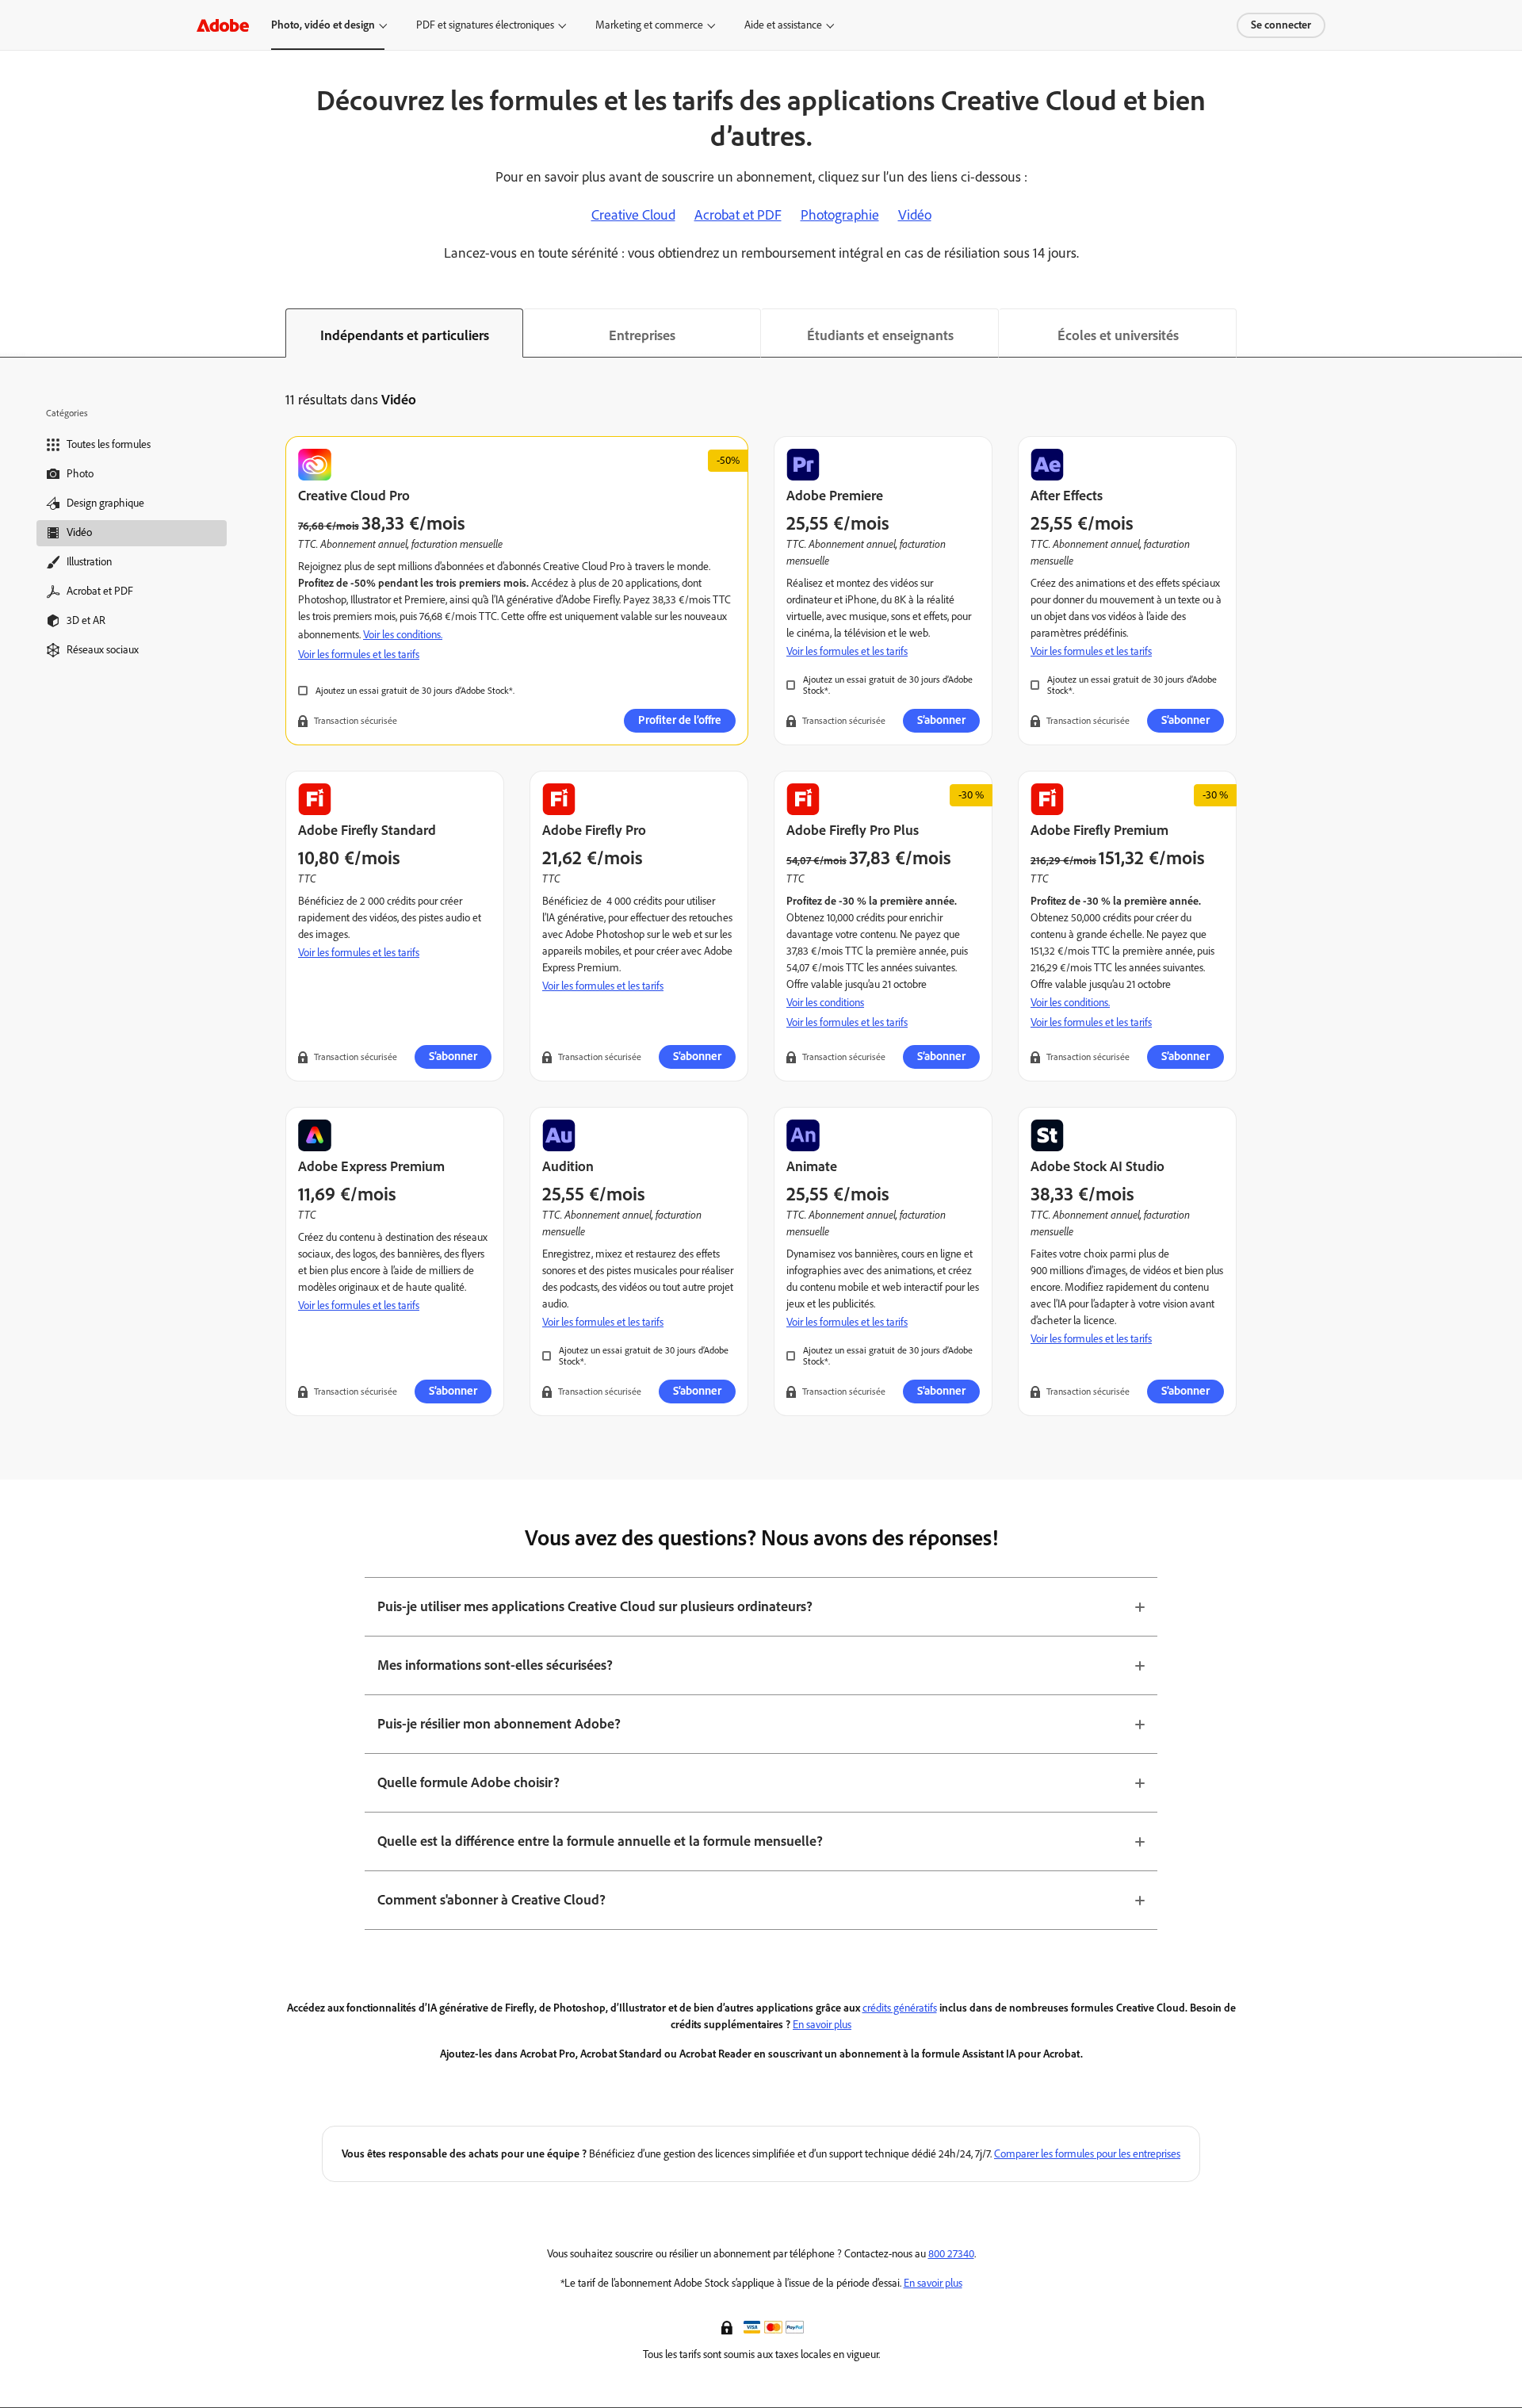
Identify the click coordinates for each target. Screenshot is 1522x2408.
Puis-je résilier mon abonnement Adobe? (499, 1724)
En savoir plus (822, 2025)
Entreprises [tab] (642, 335)
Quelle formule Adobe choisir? (468, 1782)
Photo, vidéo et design (323, 25)
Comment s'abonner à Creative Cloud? (491, 1900)
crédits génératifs (900, 2008)
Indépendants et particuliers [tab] (405, 335)
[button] (728, 2326)
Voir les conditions (825, 1003)
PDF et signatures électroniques (485, 25)
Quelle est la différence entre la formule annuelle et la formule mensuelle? (600, 1841)
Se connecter (1281, 25)
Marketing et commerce (649, 25)
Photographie (840, 215)
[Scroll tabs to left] (13, 333)
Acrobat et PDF (738, 215)
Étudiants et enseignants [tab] (880, 335)
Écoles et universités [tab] (1118, 335)
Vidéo (915, 215)
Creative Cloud (633, 215)
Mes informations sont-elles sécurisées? (495, 1665)
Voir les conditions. (403, 635)
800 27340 (951, 2254)
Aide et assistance (783, 25)
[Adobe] (223, 25)
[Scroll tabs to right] (1509, 333)
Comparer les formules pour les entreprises (1087, 2154)
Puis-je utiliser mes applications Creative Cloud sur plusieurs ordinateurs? (595, 1606)
